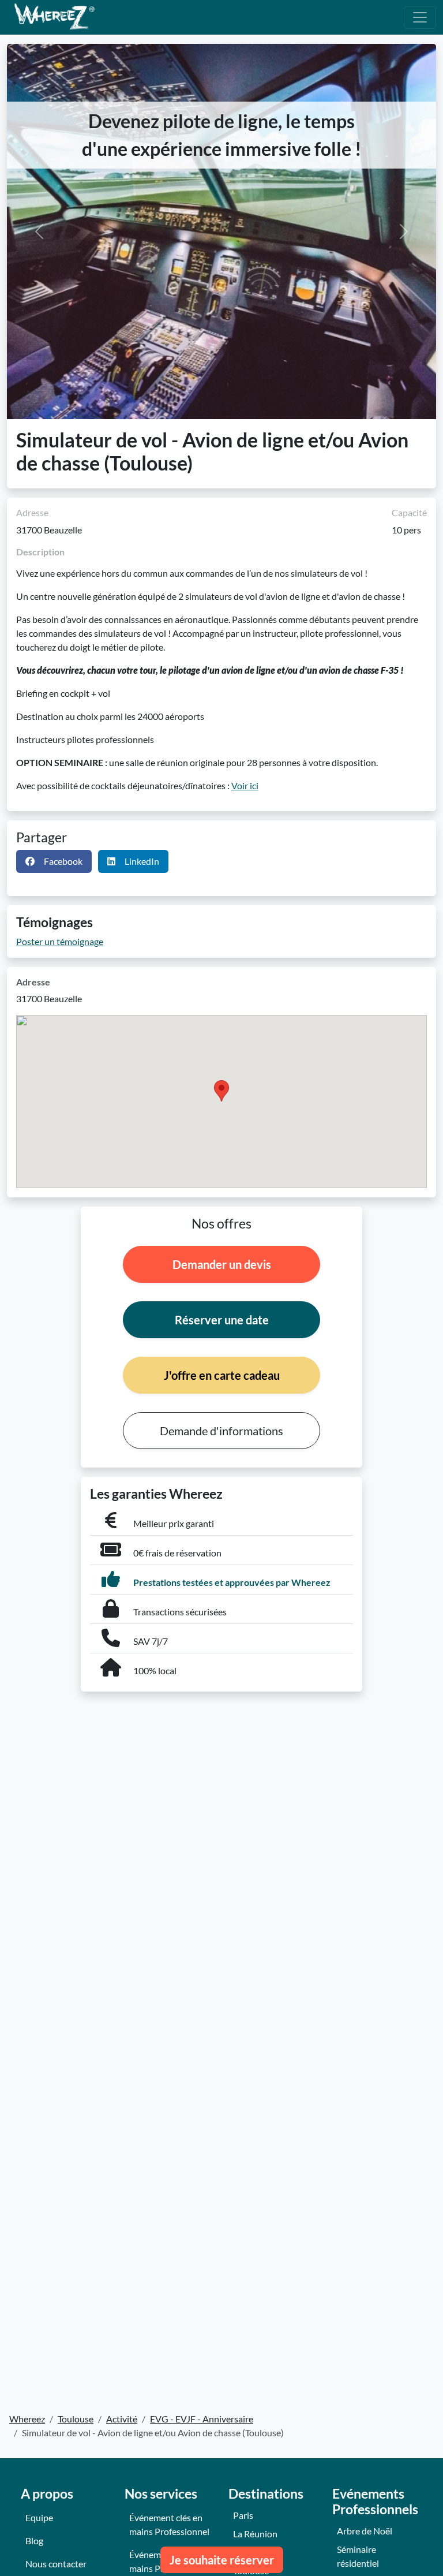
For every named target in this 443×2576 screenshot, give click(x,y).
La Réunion (255, 2534)
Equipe (39, 2517)
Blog (34, 2540)
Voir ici (245, 785)
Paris (243, 2515)
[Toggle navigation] (420, 17)
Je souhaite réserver (222, 2560)
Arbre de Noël (365, 2531)
